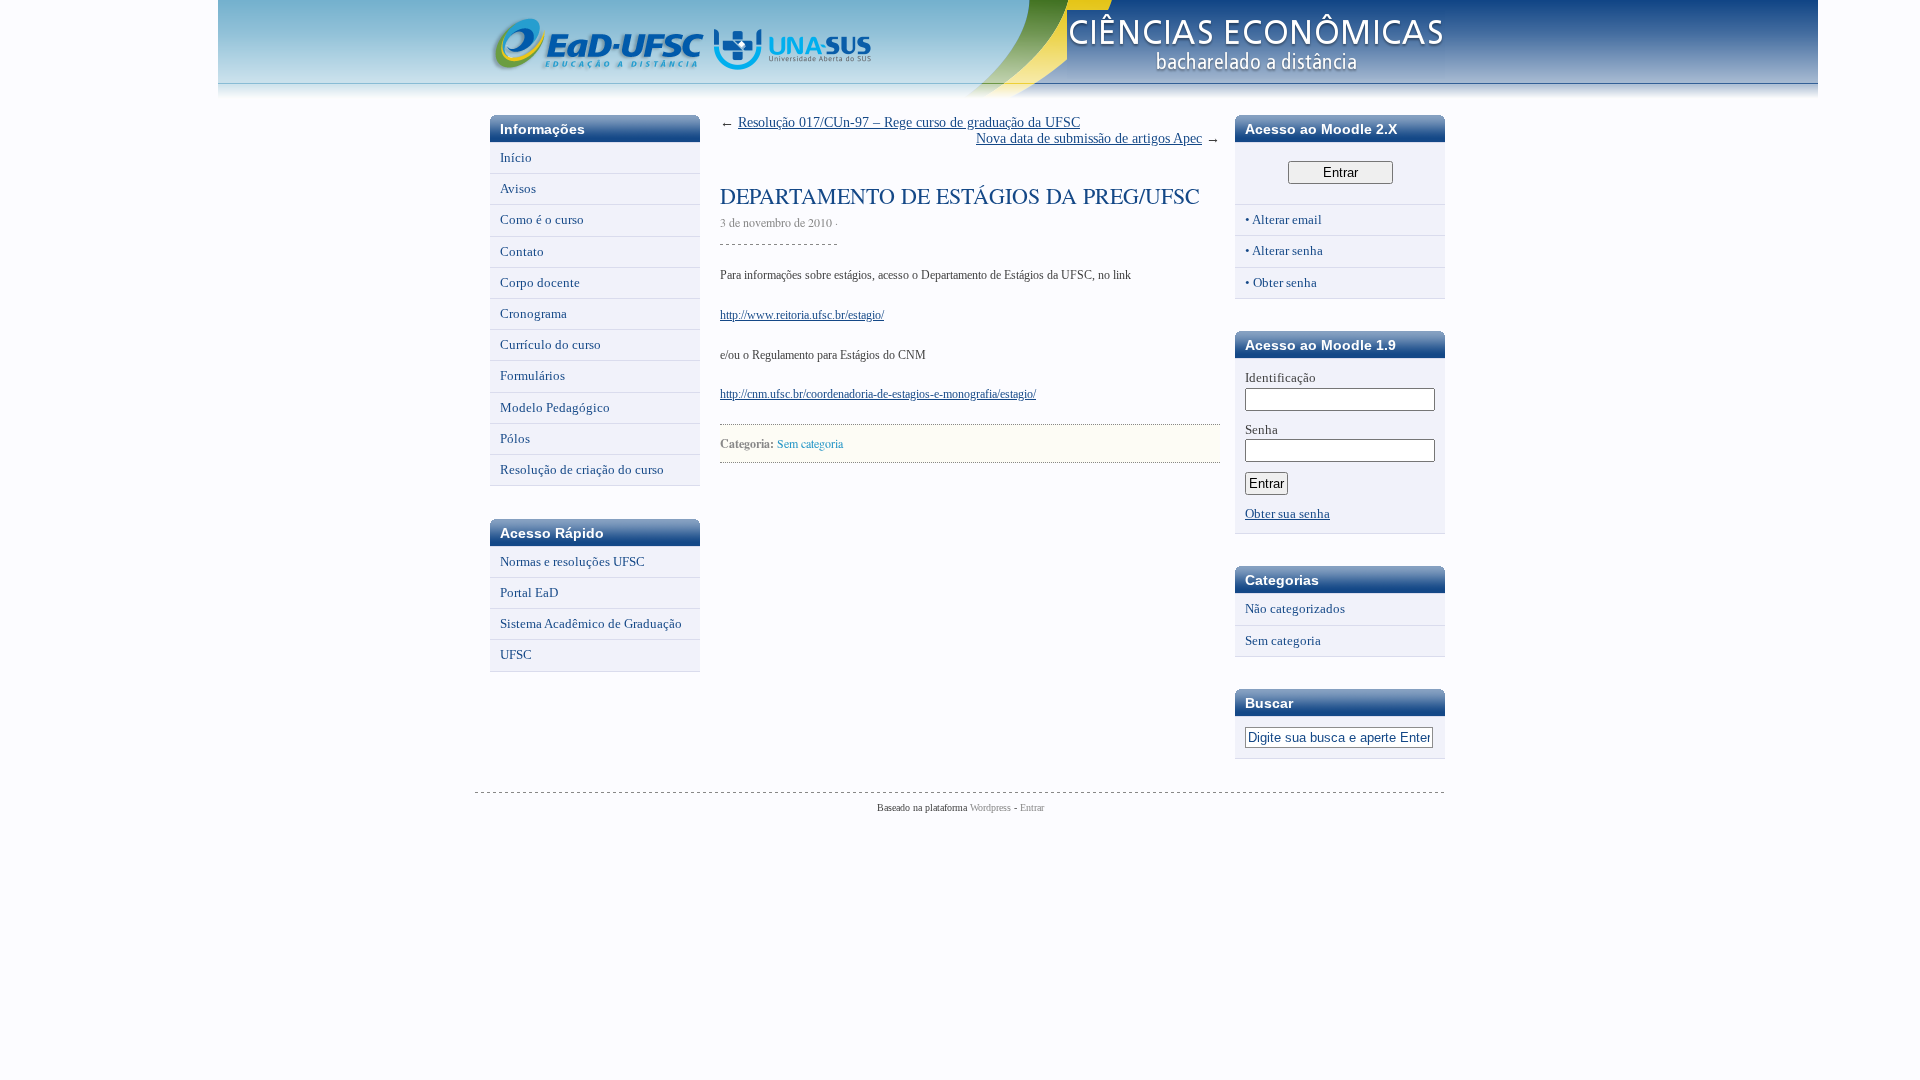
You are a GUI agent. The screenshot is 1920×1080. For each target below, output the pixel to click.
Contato (522, 251)
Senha (1261, 429)
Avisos (518, 188)
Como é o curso (542, 219)
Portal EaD (529, 592)
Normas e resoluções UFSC (572, 561)
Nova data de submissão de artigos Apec (1089, 138)
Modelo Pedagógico (555, 407)
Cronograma (533, 313)
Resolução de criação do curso (582, 469)
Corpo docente (540, 282)
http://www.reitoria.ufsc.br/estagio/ (802, 315)
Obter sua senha (1287, 513)
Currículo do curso (550, 344)
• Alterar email (1283, 219)
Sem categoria (810, 443)
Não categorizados (1295, 608)
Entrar (1032, 807)
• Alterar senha (1284, 250)
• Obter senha (1281, 282)
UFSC (516, 654)
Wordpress (990, 807)
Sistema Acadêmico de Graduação (591, 623)
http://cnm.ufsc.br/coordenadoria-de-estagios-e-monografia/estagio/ (878, 394)
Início (516, 157)
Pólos (515, 438)
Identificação (1280, 377)
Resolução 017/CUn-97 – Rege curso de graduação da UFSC (909, 122)
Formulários (532, 375)
